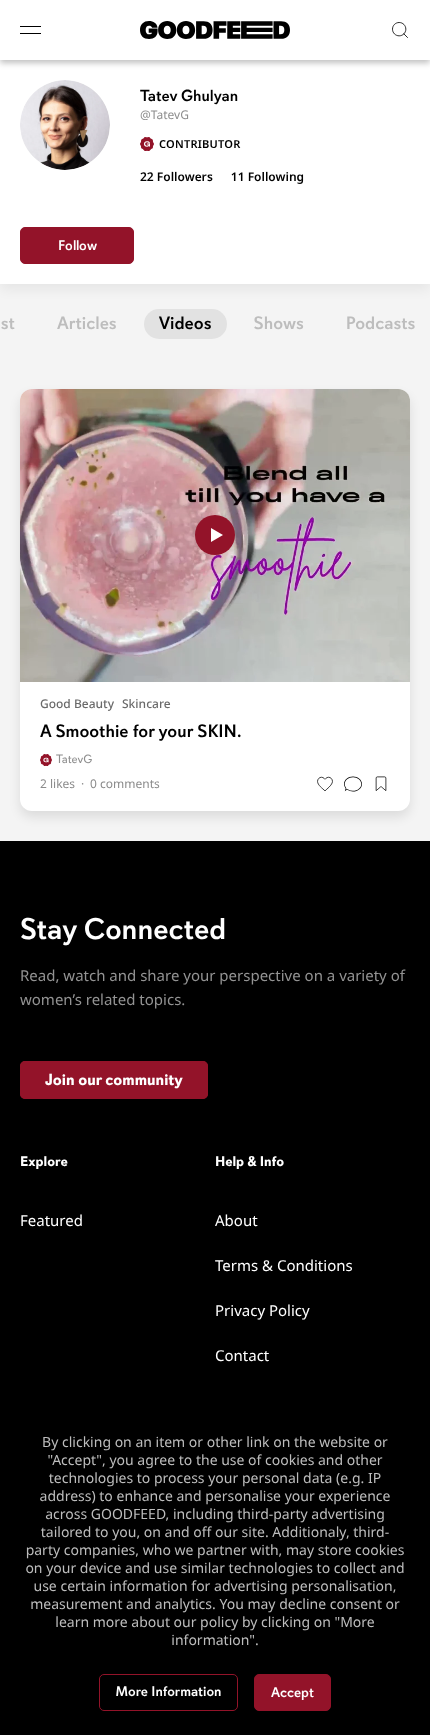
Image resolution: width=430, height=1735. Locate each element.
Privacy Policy (262, 1311)
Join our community (114, 1080)
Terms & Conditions (284, 1266)
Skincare (146, 704)
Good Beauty (77, 704)
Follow (77, 245)
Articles (87, 324)
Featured (51, 1221)
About (236, 1221)
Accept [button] (292, 1692)
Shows (279, 324)
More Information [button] (169, 1692)
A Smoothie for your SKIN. (140, 732)
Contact (242, 1356)
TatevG (74, 760)
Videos (185, 324)
